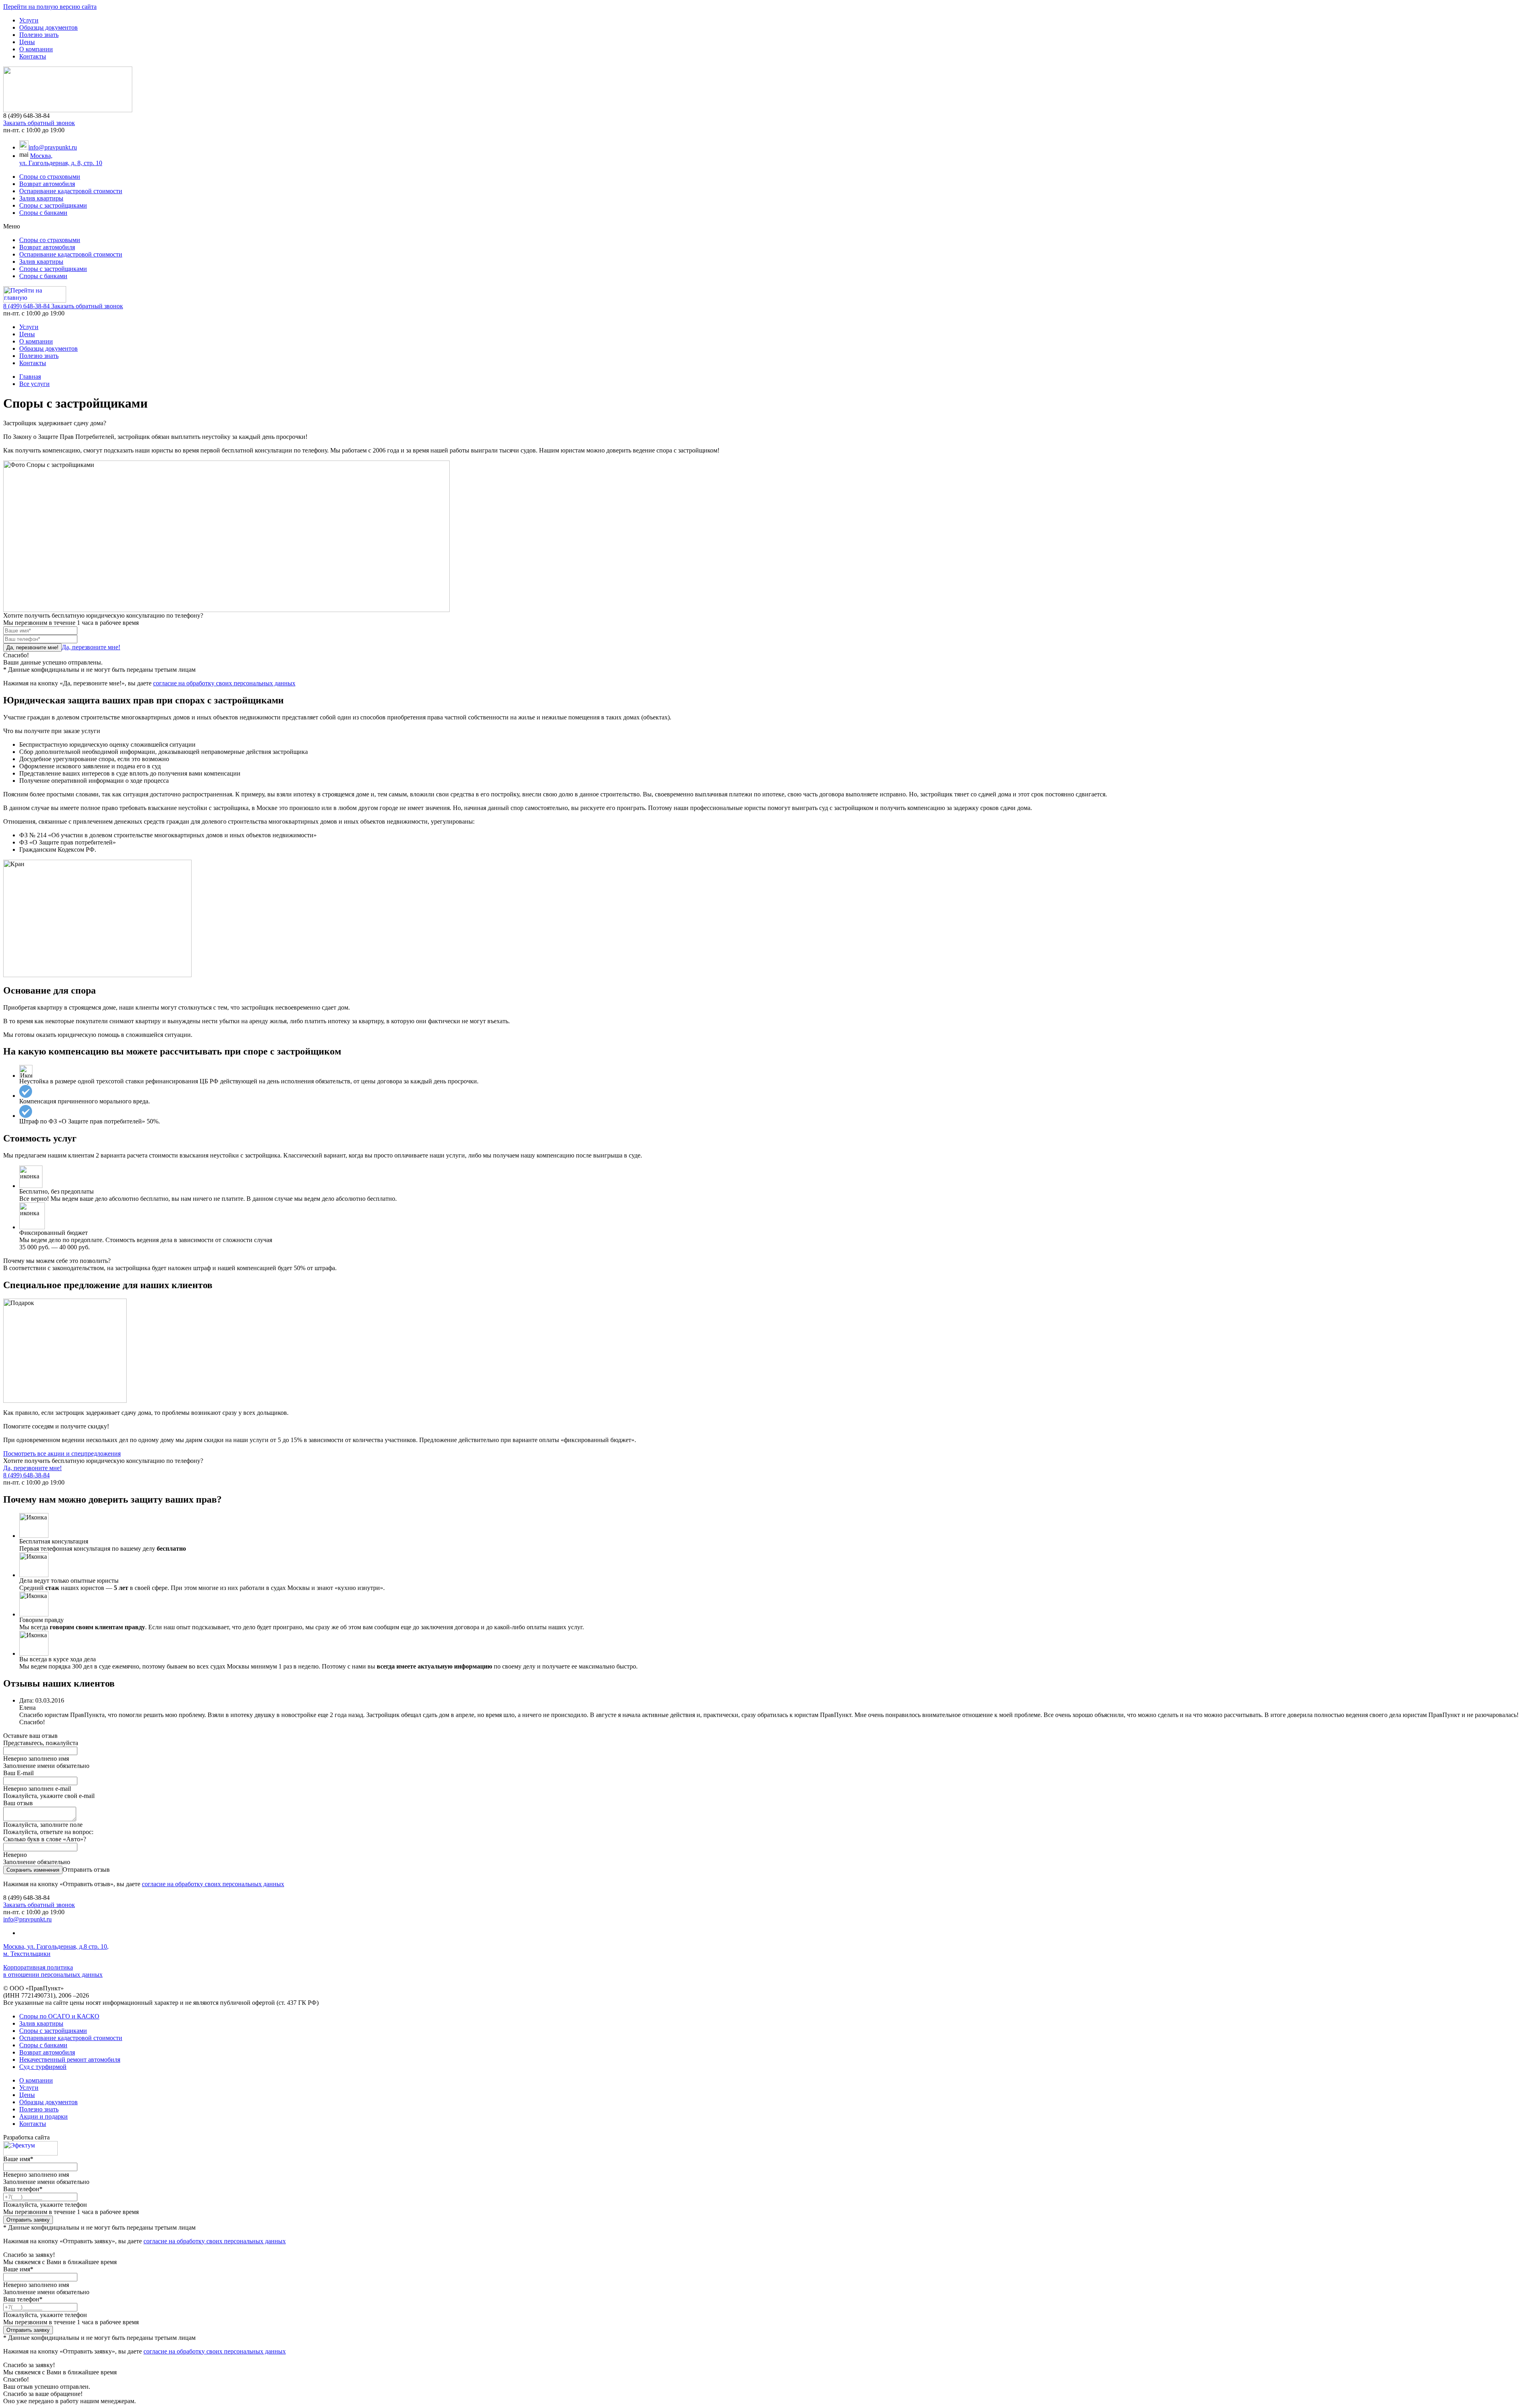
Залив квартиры (41, 198)
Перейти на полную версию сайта (50, 7)
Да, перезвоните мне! (91, 647)
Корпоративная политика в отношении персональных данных (53, 1971)
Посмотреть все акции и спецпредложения (62, 1453)
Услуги (29, 20)
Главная (30, 377)
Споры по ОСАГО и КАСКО (59, 2016)
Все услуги (34, 384)
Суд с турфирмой (43, 2067)
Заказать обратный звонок (39, 123)
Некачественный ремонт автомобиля (70, 2060)
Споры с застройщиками (53, 205)
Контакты (33, 56)
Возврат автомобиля (47, 184)
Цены (27, 42)
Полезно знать (39, 35)
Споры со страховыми (50, 177)
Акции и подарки (43, 2116)
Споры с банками (43, 213)
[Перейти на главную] (68, 110)
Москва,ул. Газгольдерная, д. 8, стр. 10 (61, 159)
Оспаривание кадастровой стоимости (71, 191)
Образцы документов (48, 27)
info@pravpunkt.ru (53, 147)
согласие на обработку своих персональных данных (224, 683)
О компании (36, 49)
